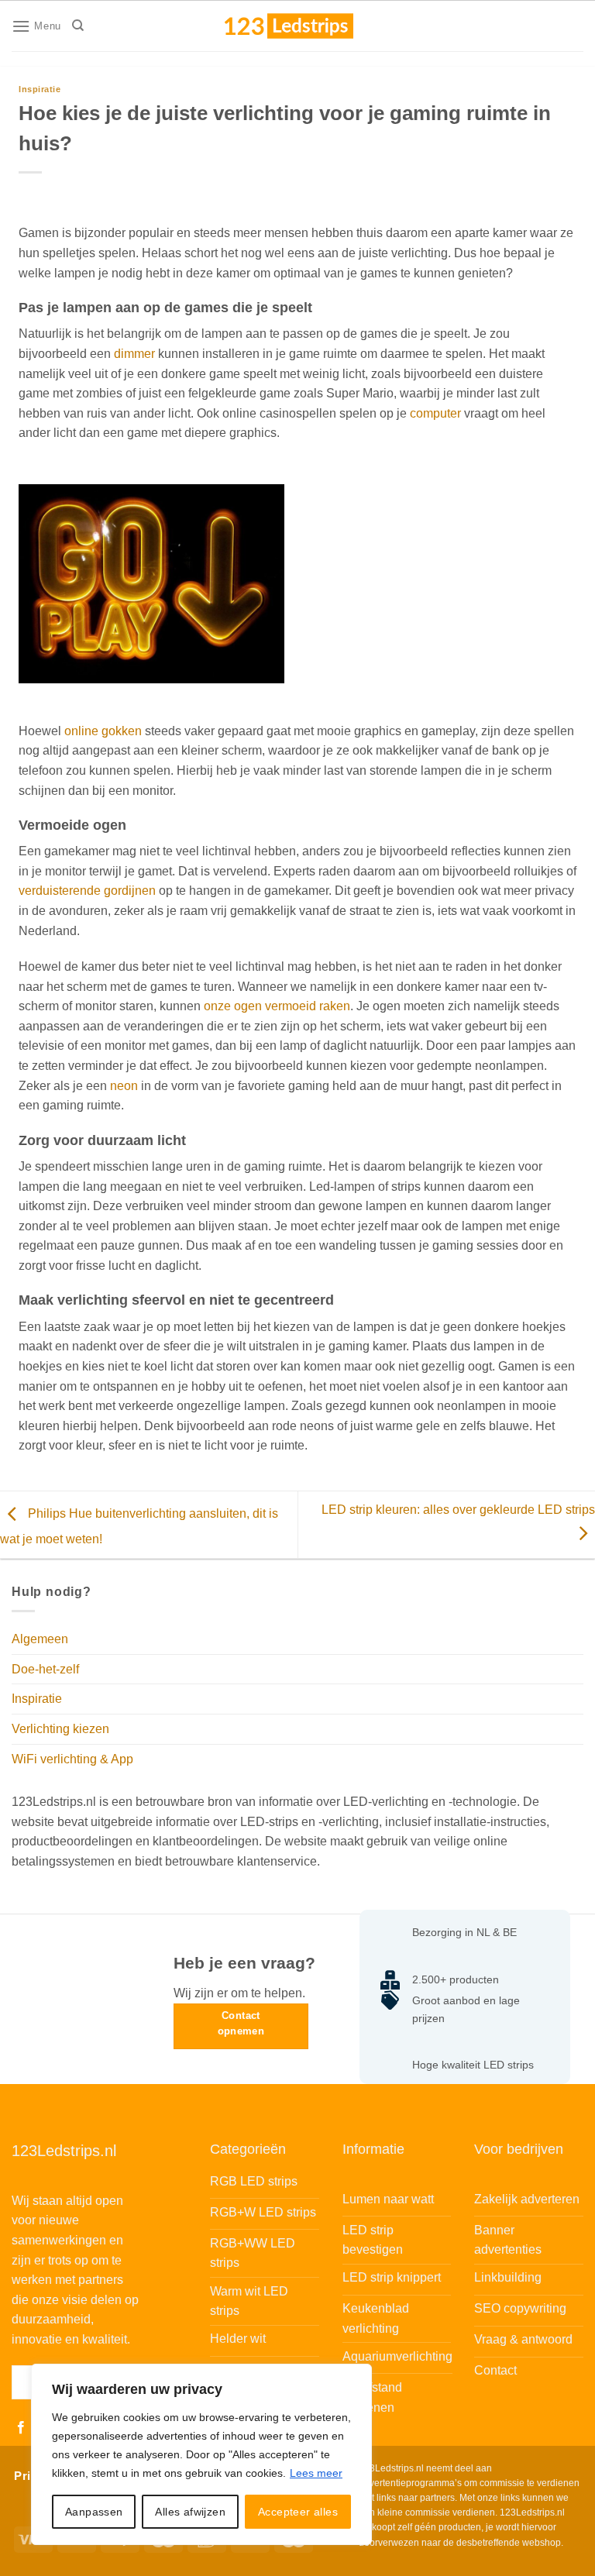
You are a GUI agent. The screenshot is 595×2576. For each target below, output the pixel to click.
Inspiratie (40, 89)
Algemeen (40, 1639)
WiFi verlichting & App (72, 1759)
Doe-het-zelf (45, 1669)
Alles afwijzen (190, 2512)
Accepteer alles (298, 2512)
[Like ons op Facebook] (21, 2428)
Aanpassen (94, 2512)
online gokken (103, 731)
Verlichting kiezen (60, 1729)
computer (435, 413)
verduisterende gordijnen (87, 891)
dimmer (134, 354)
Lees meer (316, 2473)
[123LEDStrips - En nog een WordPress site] (304, 26)
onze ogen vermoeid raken (277, 1006)
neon (124, 1086)
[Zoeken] (78, 26)
